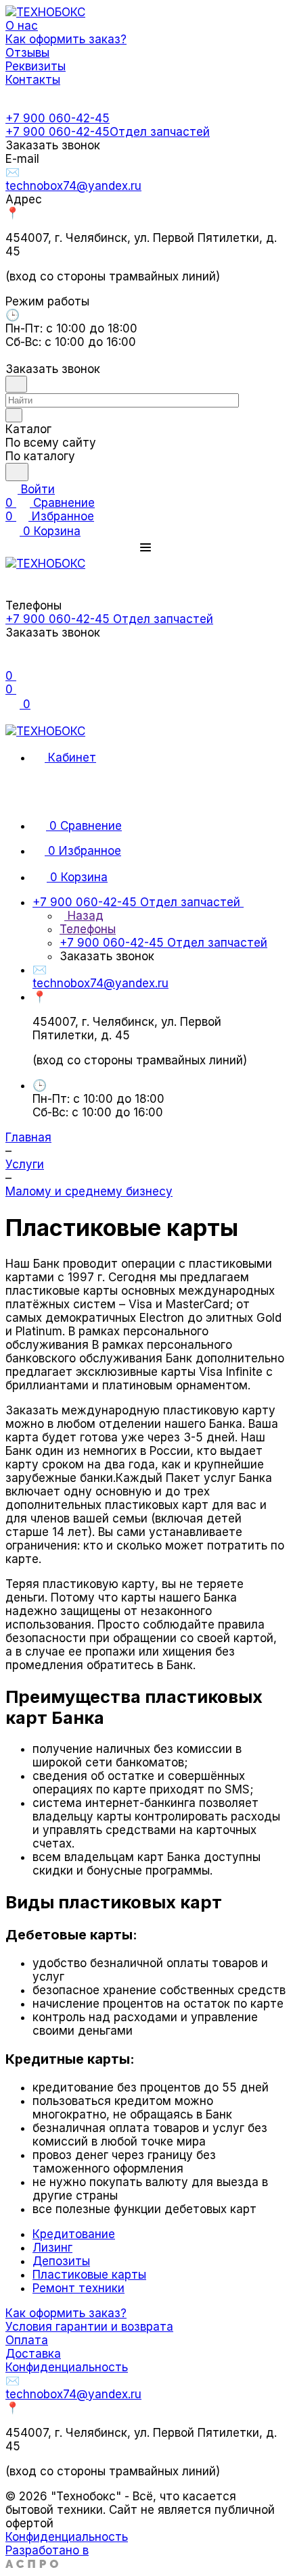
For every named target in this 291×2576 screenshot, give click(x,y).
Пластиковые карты (89, 2275)
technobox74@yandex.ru (73, 186)
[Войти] (12, 662)
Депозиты (61, 2261)
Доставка (33, 2354)
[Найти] (17, 472)
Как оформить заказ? (66, 2313)
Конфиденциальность (67, 2367)
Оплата (27, 2340)
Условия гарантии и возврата (89, 2327)
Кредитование (74, 2234)
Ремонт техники (79, 2288)
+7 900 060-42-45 (58, 118)
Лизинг (52, 2248)
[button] (145, 547)
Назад (84, 916)
